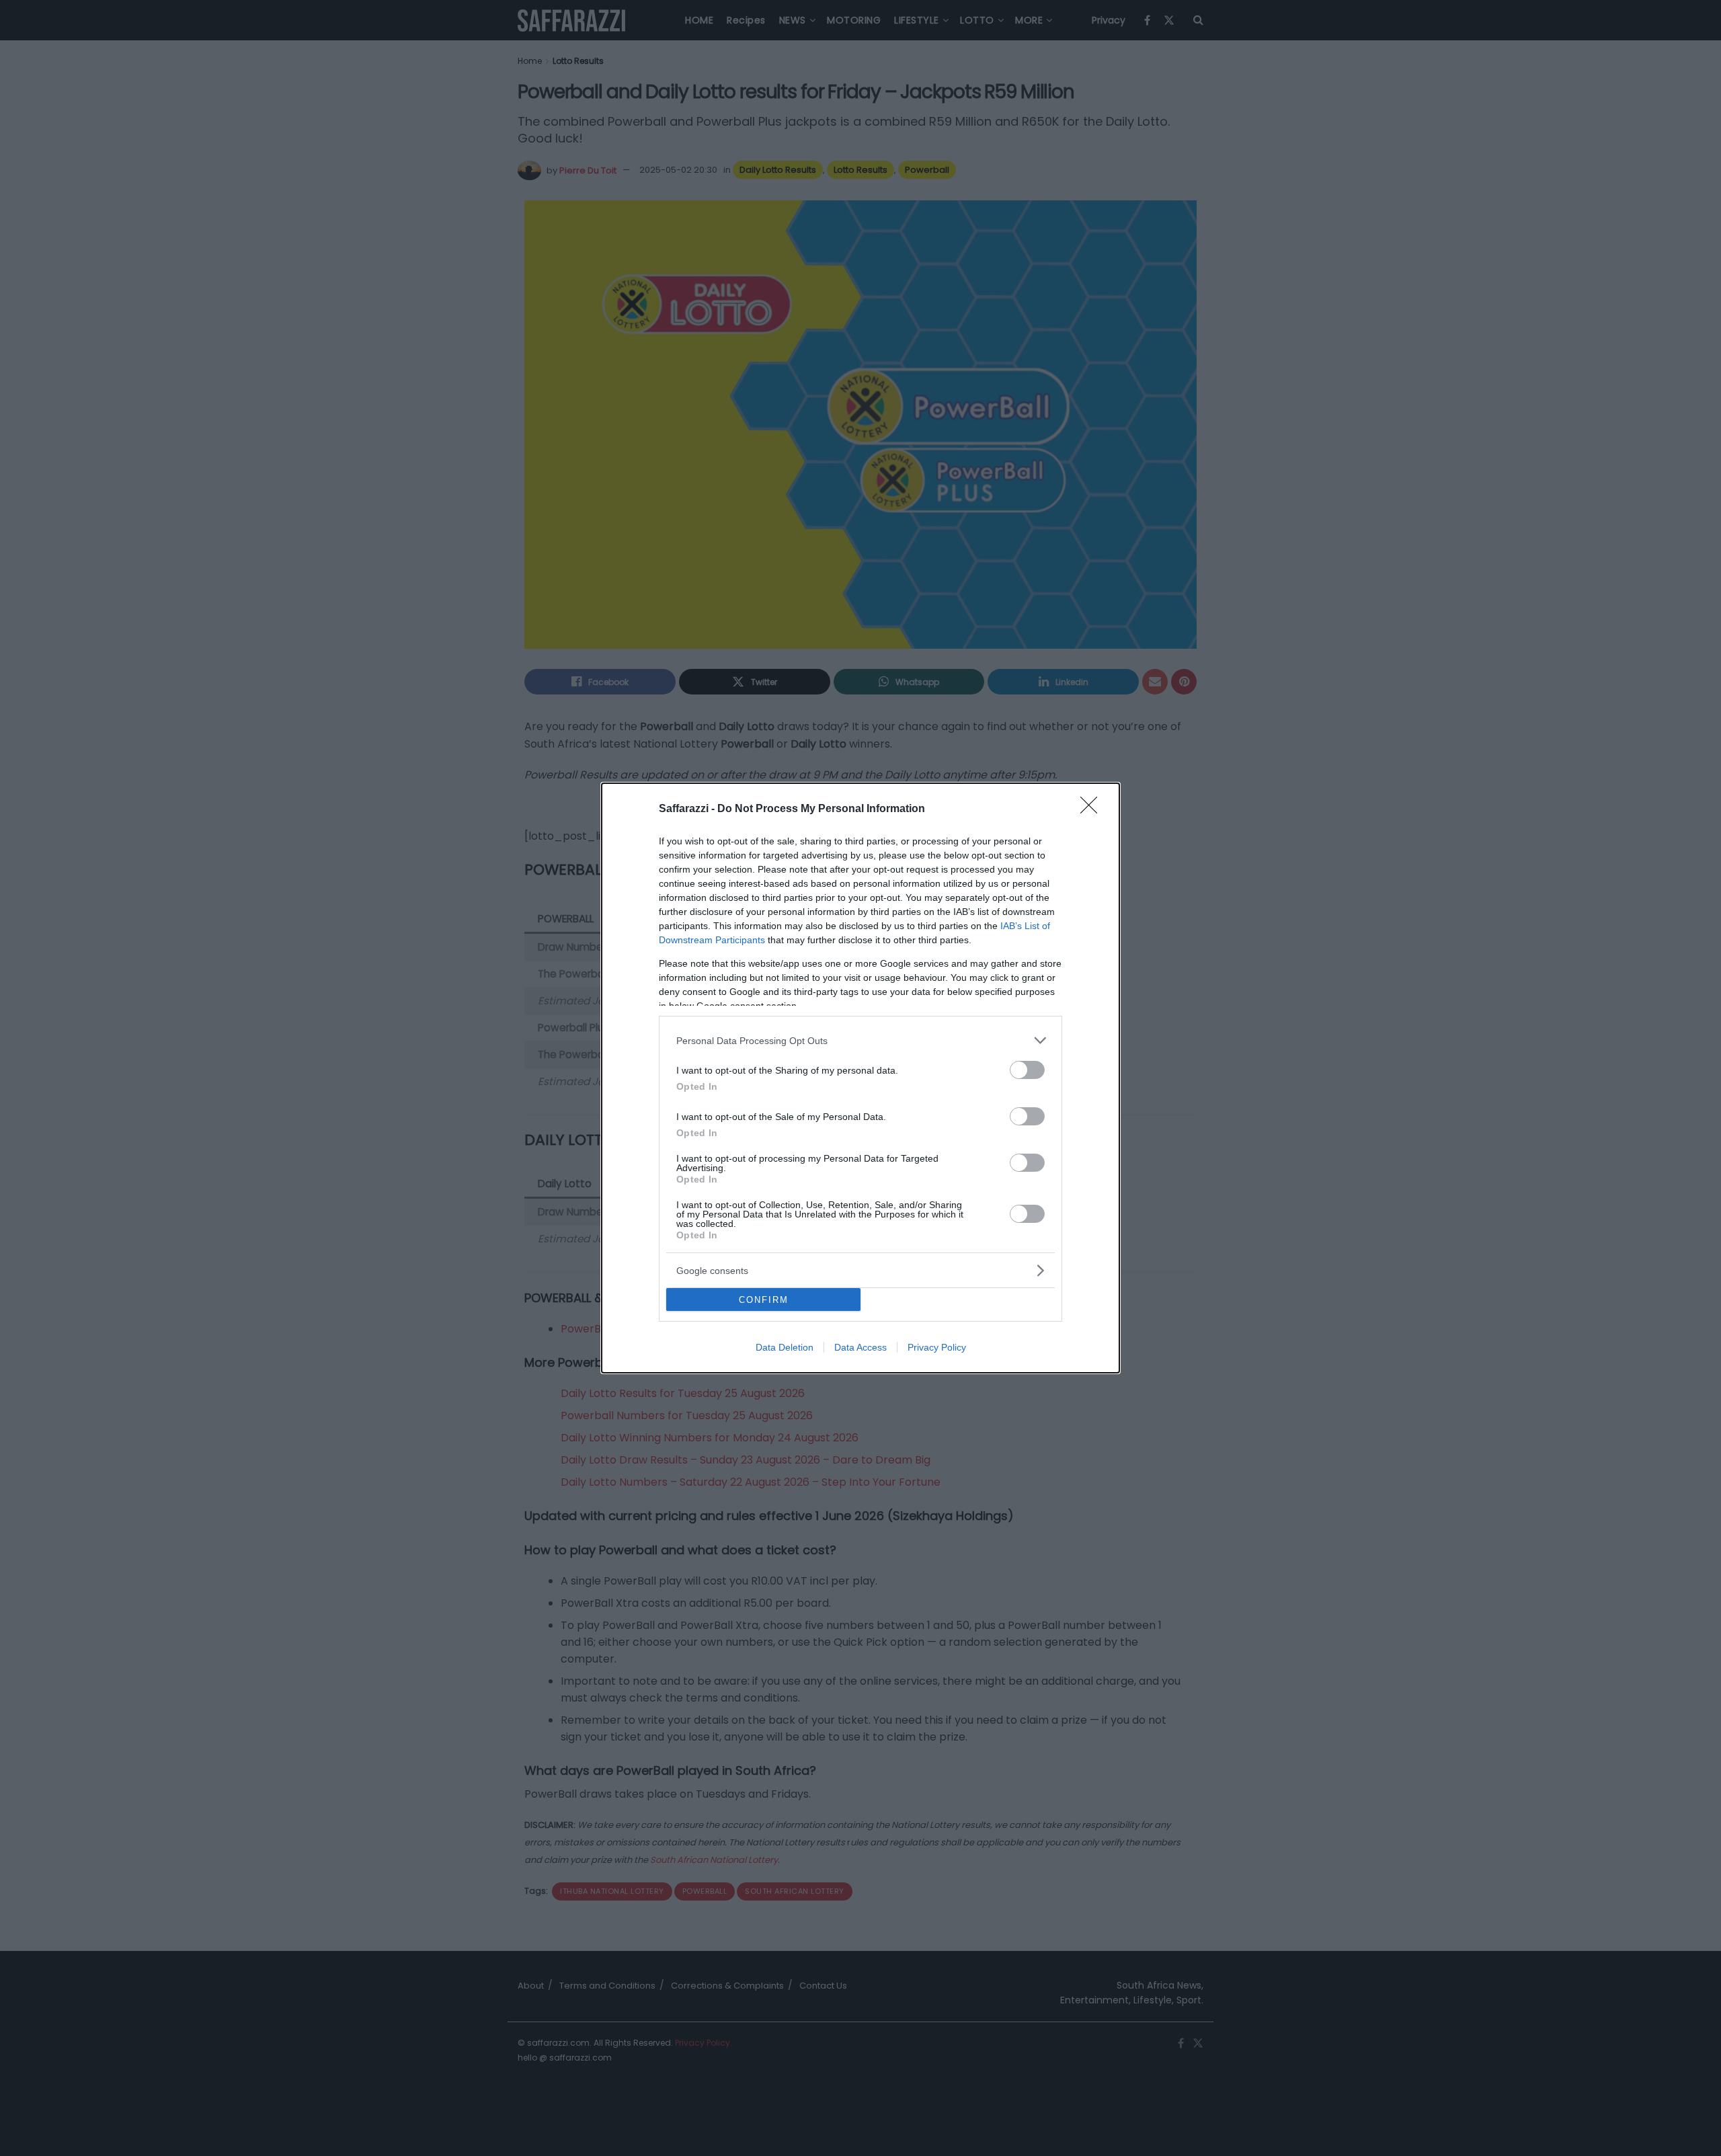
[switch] (1027, 1070)
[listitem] (860, 1040)
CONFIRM (764, 1300)
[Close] (1093, 809)
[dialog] (860, 1078)
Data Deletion (785, 1347)
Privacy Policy (937, 1347)
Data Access (860, 1347)
